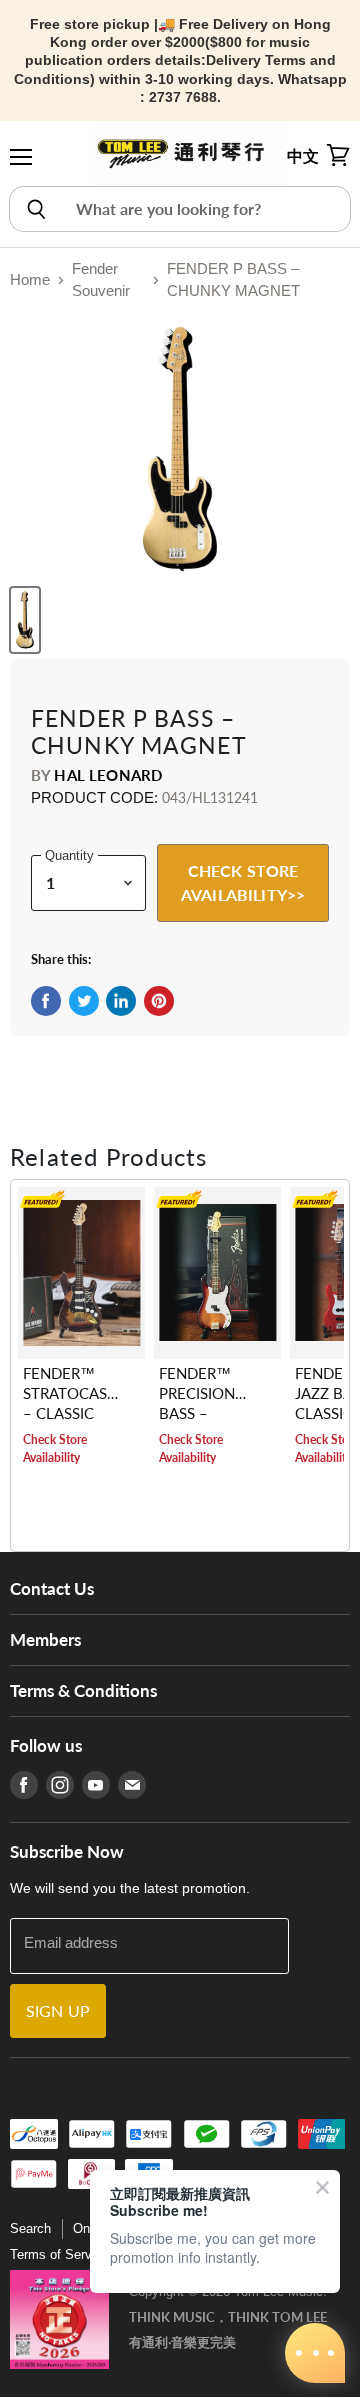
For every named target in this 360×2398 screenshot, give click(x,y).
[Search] (35, 209)
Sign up (58, 2010)
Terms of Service (59, 2254)
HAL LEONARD (108, 775)
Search (30, 2228)
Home (30, 279)
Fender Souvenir (101, 280)
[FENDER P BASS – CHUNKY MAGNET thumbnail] (25, 620)
